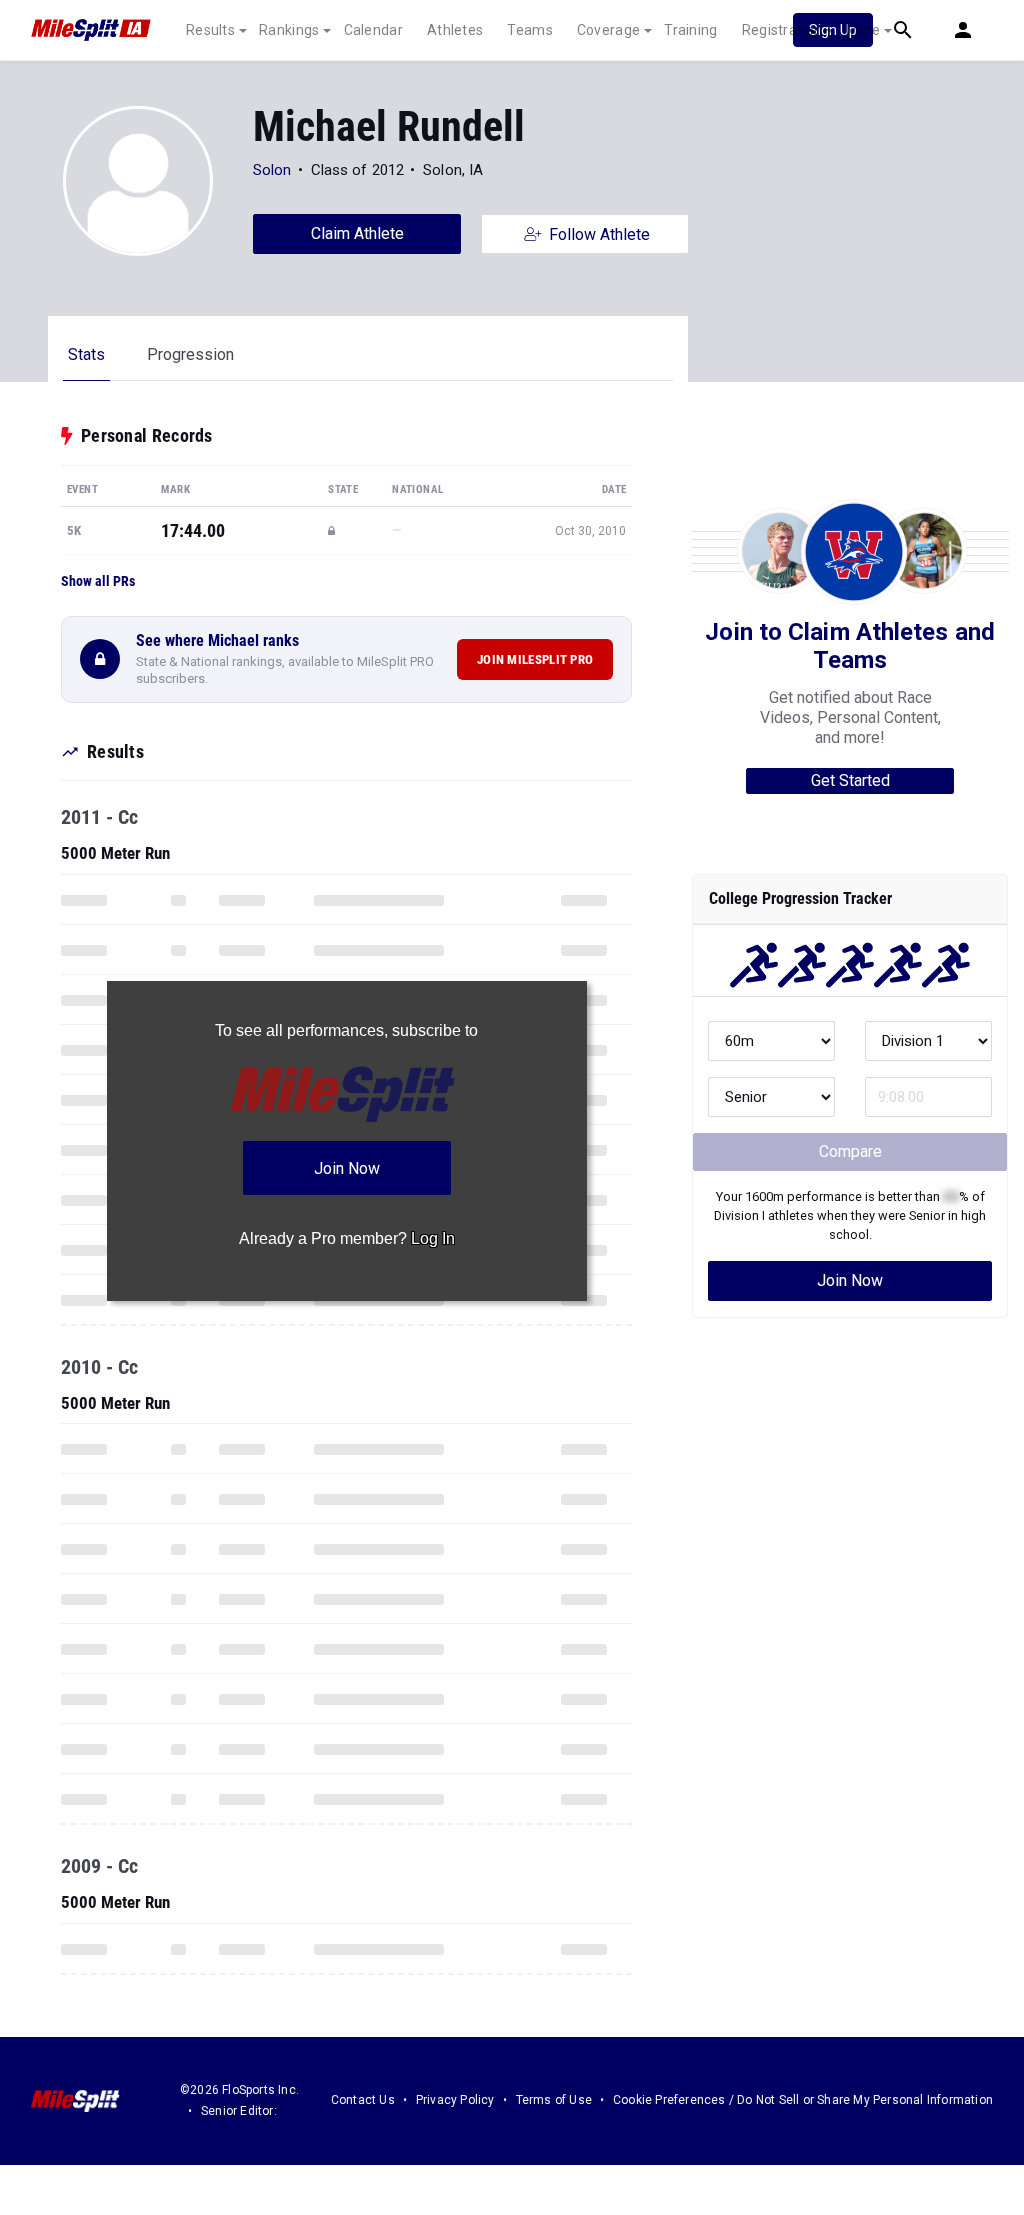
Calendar (373, 30)
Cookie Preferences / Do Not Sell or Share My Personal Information (803, 2100)
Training (690, 30)
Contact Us (363, 2100)
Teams (530, 30)
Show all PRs (98, 581)
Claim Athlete (357, 233)
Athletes (455, 30)
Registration (782, 30)
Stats (86, 354)
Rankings (289, 30)
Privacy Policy (455, 2100)
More (863, 30)
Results (210, 30)
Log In (433, 1238)
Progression (190, 354)
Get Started (850, 780)
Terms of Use (554, 2100)
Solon (272, 170)
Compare (850, 1151)
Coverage (608, 30)
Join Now (850, 1280)
